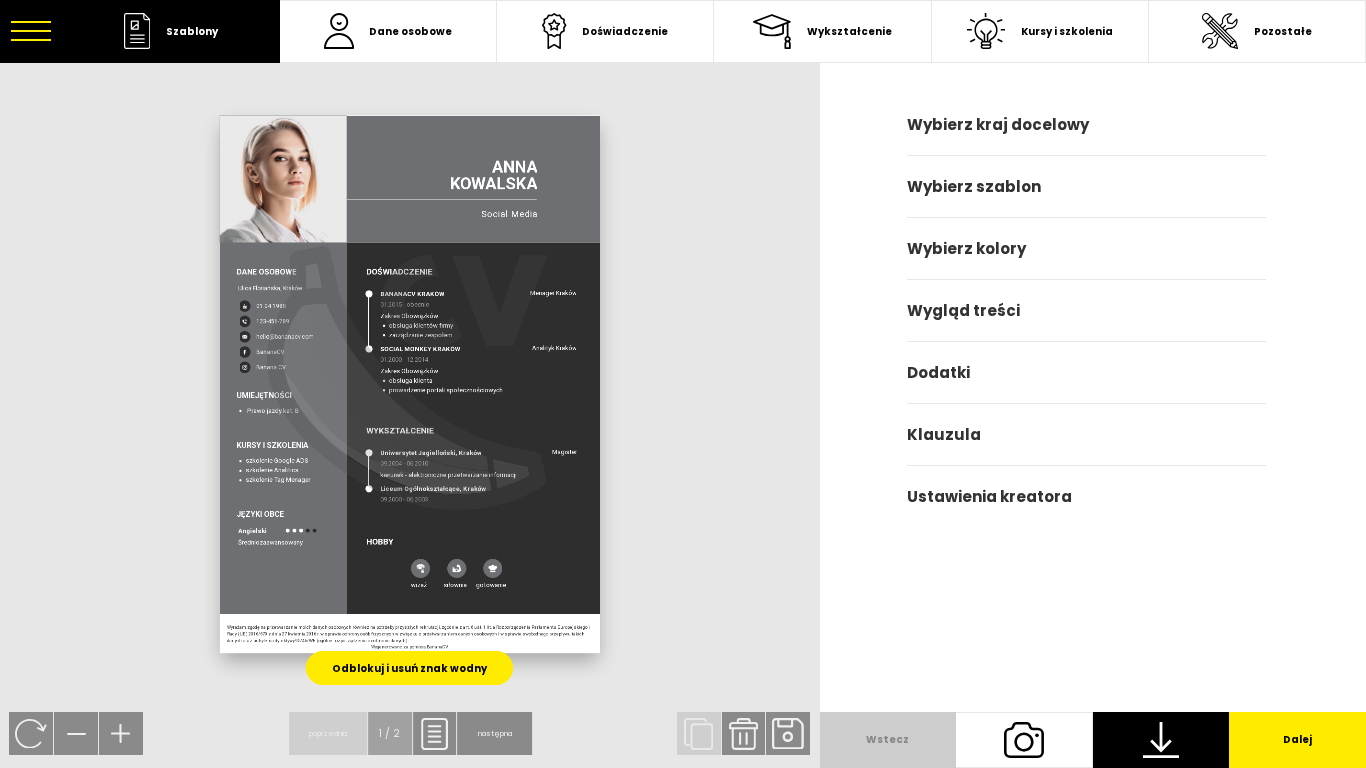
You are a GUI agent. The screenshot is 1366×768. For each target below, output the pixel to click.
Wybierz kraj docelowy (998, 124)
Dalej (1297, 739)
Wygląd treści (963, 310)
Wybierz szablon (974, 186)
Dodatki (938, 372)
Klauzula (944, 434)
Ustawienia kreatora (989, 496)
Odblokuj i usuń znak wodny (409, 668)
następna (495, 733)
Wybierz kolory (966, 248)
